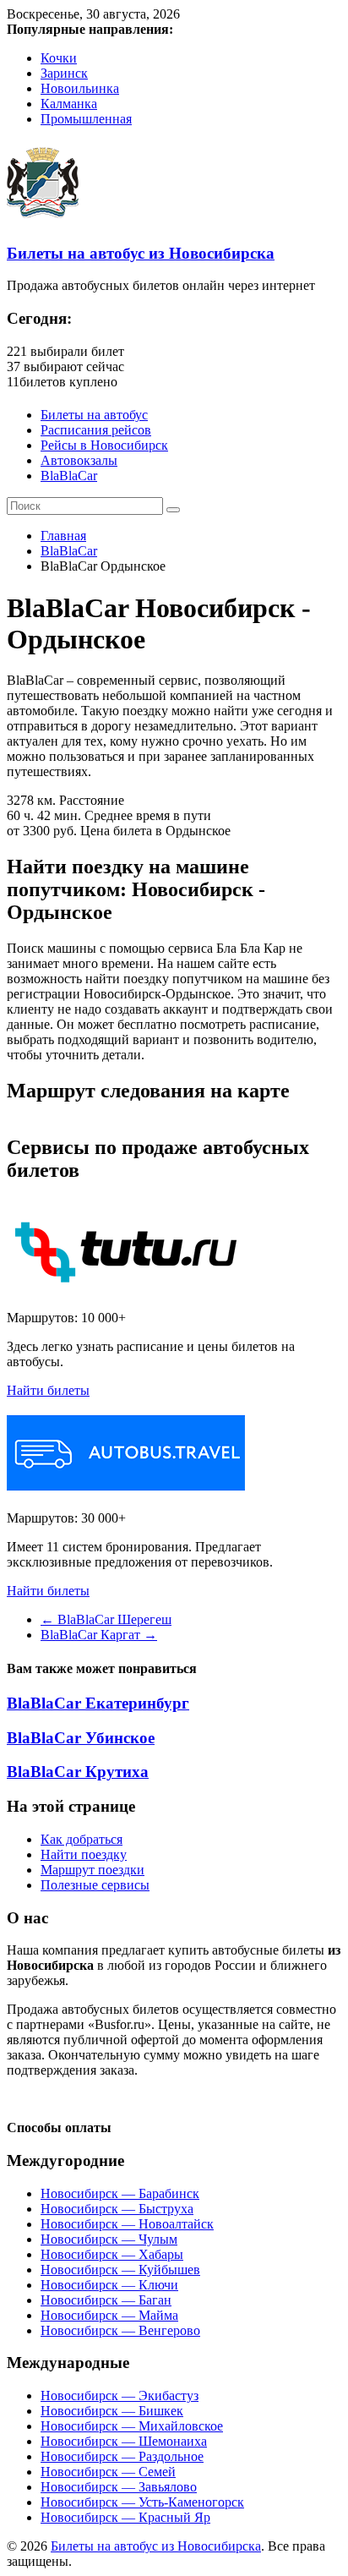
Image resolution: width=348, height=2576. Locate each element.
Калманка (69, 104)
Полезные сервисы (95, 1885)
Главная (63, 536)
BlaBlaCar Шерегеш (106, 1619)
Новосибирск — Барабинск (120, 2193)
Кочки (59, 58)
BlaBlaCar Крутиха (78, 1772)
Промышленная (86, 119)
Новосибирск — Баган (106, 2300)
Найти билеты (48, 1390)
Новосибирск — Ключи (109, 2285)
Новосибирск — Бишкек (112, 2411)
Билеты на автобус (94, 415)
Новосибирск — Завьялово (119, 2487)
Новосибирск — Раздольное (122, 2456)
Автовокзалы (79, 460)
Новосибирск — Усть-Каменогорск (142, 2502)
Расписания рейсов (96, 430)
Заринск (64, 73)
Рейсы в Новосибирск (104, 445)
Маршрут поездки (92, 1870)
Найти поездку (84, 1854)
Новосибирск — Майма (109, 2315)
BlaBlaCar (69, 476)
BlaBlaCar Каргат (99, 1635)
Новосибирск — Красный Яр (125, 2517)
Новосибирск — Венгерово (120, 2330)
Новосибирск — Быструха (117, 2209)
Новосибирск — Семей (108, 2472)
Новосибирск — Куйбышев (120, 2270)
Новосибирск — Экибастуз (120, 2396)
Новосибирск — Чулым (109, 2239)
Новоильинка (80, 88)
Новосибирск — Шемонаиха (124, 2441)
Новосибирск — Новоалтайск (127, 2224)
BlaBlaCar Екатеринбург (98, 1703)
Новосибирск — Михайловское (132, 2426)
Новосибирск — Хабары (112, 2254)
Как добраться (82, 1839)
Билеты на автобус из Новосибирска (141, 253)
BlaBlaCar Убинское (81, 1738)
